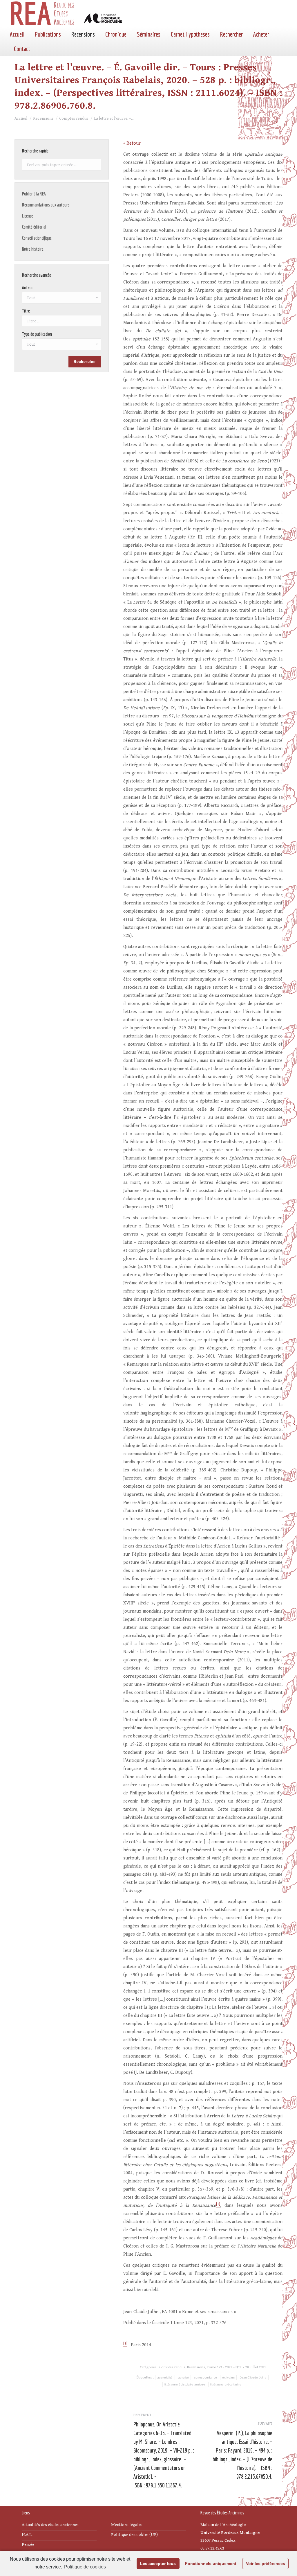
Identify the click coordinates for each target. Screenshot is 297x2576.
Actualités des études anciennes (50, 2525)
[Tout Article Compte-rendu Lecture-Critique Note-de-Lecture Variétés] (62, 346)
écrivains (228, 2377)
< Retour (132, 143)
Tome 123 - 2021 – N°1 (224, 2367)
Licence (28, 216)
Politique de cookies (85, 2567)
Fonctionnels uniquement (211, 2564)
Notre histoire (33, 249)
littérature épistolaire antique (185, 2384)
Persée (28, 2544)
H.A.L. (27, 2535)
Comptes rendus (172, 2367)
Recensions (196, 2367)
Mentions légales (127, 2525)
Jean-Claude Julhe (253, 2377)
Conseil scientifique (37, 238)
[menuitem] (17, 34)
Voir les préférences (266, 2564)
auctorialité (165, 2377)
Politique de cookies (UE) (134, 2535)
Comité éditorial (34, 227)
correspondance (205, 2377)
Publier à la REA (34, 194)
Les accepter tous (158, 2564)
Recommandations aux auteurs (46, 205)
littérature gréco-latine (226, 2384)
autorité (183, 2377)
